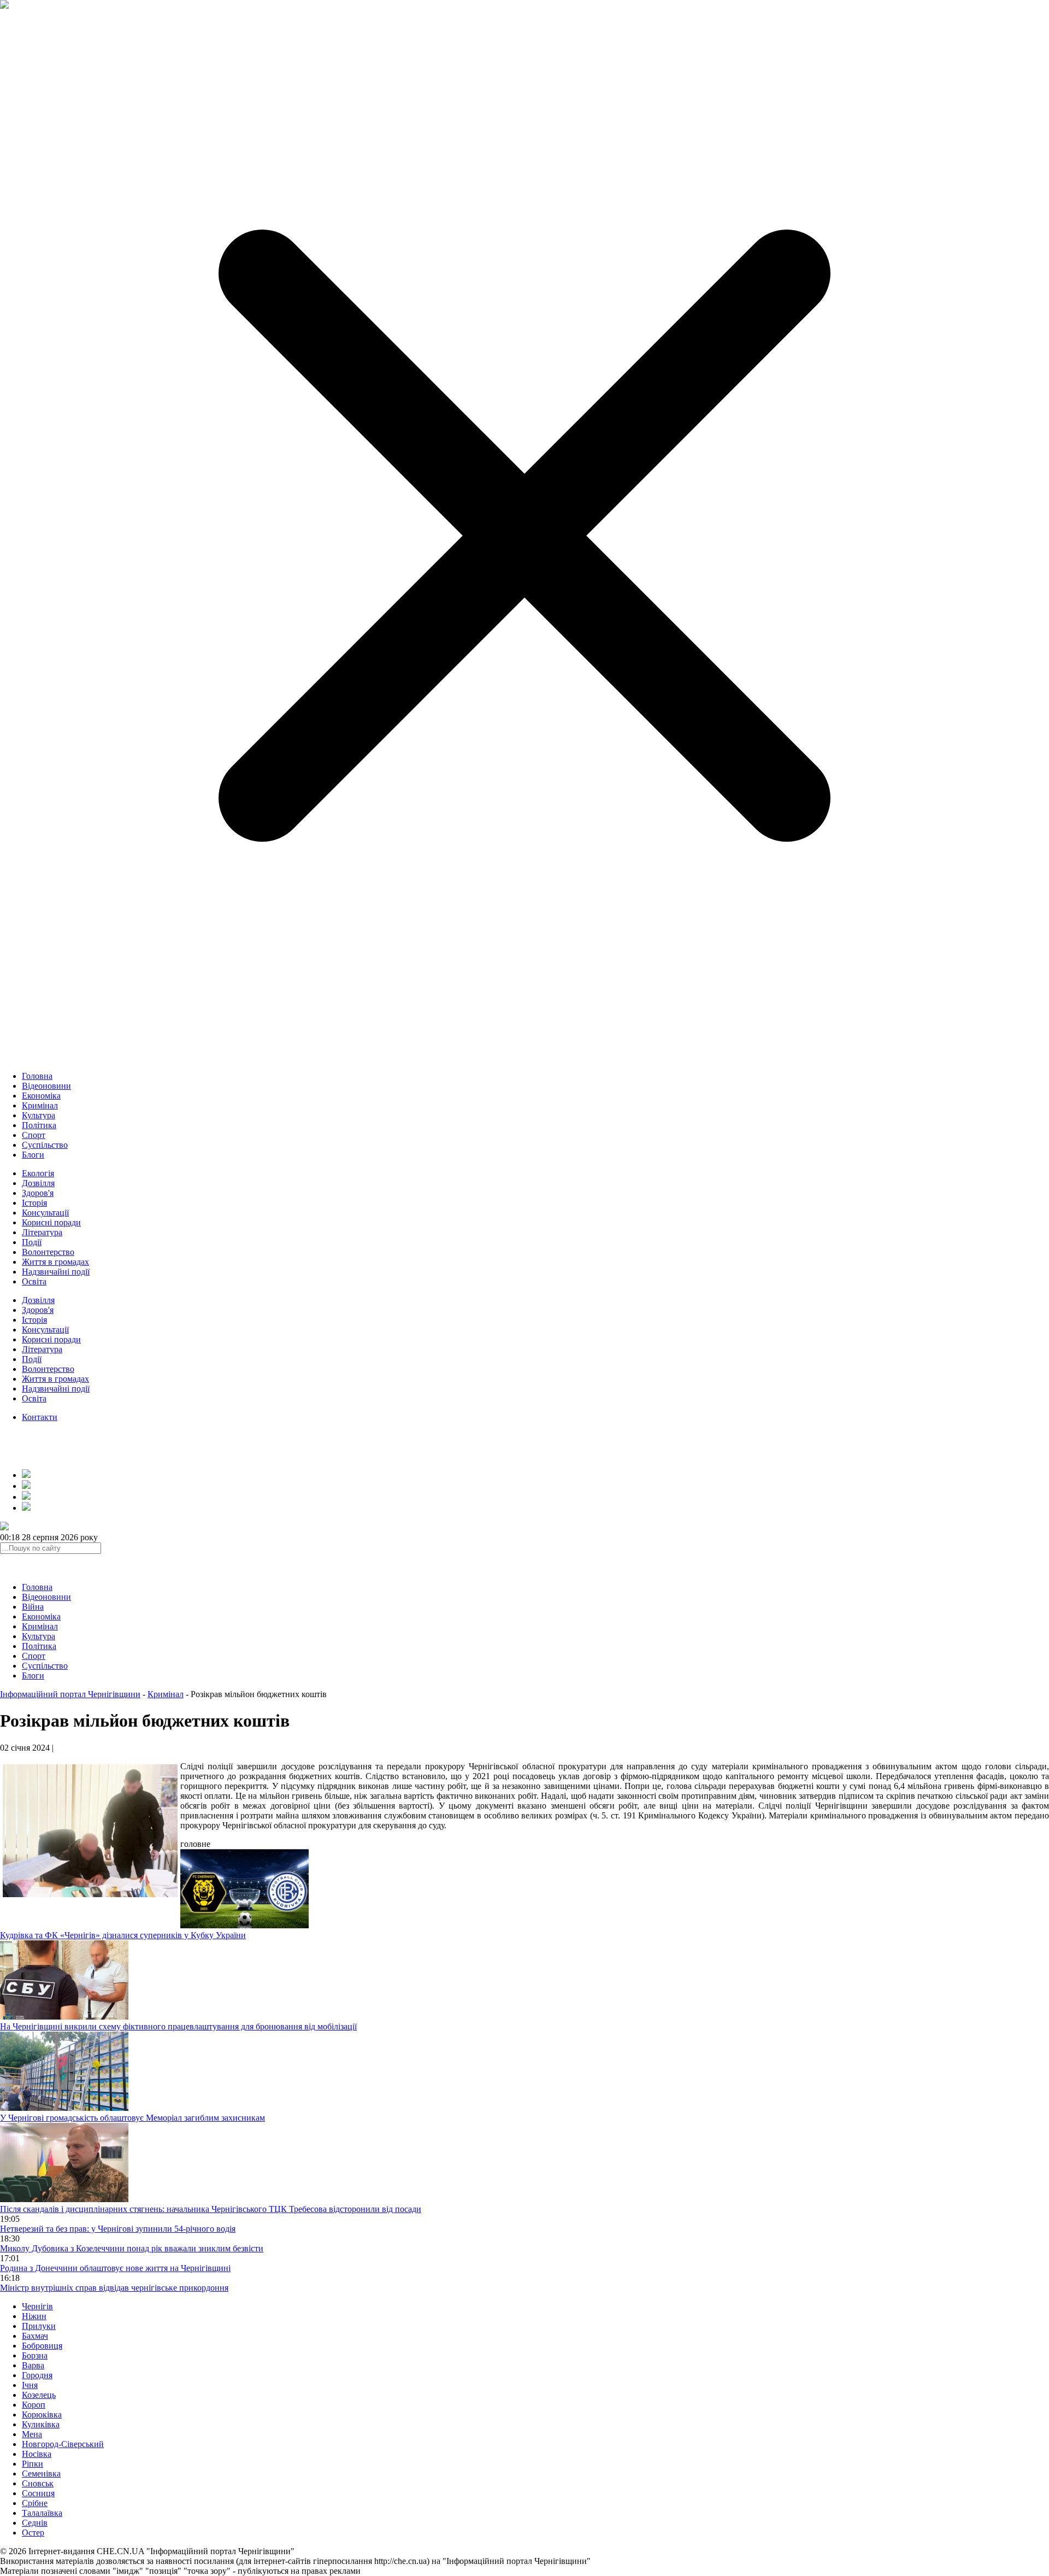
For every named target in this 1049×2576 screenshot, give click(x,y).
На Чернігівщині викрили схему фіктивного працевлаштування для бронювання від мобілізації (178, 2026)
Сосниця (38, 2493)
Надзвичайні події (56, 1272)
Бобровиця (42, 2346)
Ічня (30, 2385)
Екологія (38, 1173)
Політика (39, 1125)
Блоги (33, 1155)
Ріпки (33, 2464)
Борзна (35, 2355)
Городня (37, 2375)
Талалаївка (42, 2513)
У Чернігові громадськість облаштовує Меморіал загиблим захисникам (132, 2118)
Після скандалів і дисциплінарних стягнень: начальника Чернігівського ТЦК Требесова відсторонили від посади (211, 2209)
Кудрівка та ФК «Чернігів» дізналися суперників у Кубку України (123, 1935)
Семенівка (41, 2474)
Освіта (34, 1281)
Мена (32, 2434)
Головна (37, 1076)
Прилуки (39, 2326)
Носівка (37, 2454)
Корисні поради (51, 1222)
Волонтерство (48, 1252)
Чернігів (37, 2306)
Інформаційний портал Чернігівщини (70, 1694)
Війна (33, 1607)
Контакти (40, 1417)
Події (32, 1242)
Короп (34, 2405)
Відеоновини (46, 1086)
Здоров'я (38, 1193)
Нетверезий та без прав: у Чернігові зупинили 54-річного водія (118, 2229)
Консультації (45, 1213)
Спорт (34, 1135)
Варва (33, 2365)
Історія (34, 1203)
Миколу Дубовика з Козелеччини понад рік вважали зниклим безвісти (132, 2248)
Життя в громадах (55, 1262)
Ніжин (34, 2316)
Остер (33, 2533)
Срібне (35, 2503)
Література (42, 1232)
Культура (39, 1115)
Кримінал (40, 1105)
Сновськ (38, 2483)
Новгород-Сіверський (63, 2444)
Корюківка (42, 2414)
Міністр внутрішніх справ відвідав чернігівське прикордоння (114, 2288)
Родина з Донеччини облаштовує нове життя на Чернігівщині (115, 2268)
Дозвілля (38, 1183)
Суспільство (45, 1145)
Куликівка (41, 2424)
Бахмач (35, 2336)
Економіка (41, 1096)
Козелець (39, 2395)
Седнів (35, 2523)
